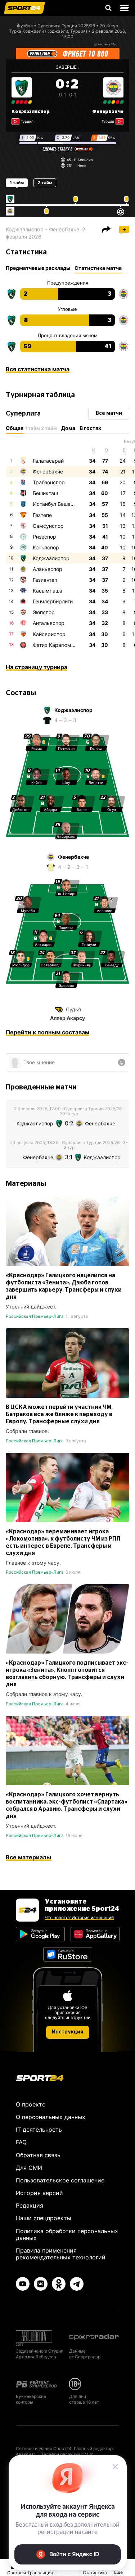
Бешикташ (45, 493)
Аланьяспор (48, 569)
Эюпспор (44, 612)
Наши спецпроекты (44, 2218)
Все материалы (28, 1857)
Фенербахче (108, 112)
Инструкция (67, 2032)
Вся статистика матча (38, 369)
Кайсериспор (49, 634)
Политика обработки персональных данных (67, 2234)
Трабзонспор (49, 482)
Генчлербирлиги (53, 601)
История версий (39, 2193)
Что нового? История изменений (79, 1917)
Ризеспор (44, 537)
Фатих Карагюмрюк (57, 645)
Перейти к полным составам (48, 1032)
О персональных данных (51, 2117)
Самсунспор (48, 526)
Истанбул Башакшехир (61, 504)
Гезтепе (42, 515)
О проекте (31, 2104)
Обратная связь (38, 2155)
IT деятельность (39, 2130)
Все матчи (109, 413)
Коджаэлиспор (31, 112)
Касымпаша (48, 591)
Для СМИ (29, 2168)
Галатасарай (48, 461)
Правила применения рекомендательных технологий (61, 2254)
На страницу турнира (37, 667)
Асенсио (85, 160)
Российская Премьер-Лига (35, 1316)
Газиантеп (45, 580)
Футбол (25, 26)
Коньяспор (46, 547)
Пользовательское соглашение (60, 2180)
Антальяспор (49, 623)
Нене (82, 165)
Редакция (30, 2205)
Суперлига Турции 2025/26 (66, 26)
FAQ (21, 2142)
